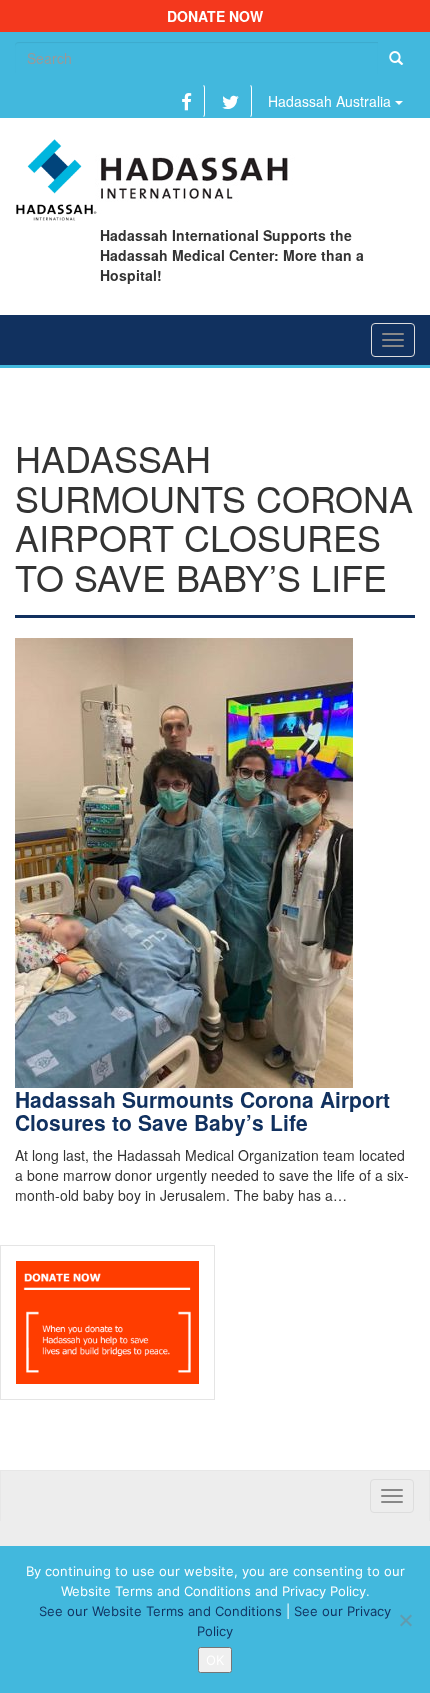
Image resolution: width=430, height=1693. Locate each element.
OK (215, 1660)
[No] (405, 1620)
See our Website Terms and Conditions (160, 1611)
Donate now (215, 16)
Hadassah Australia (331, 101)
